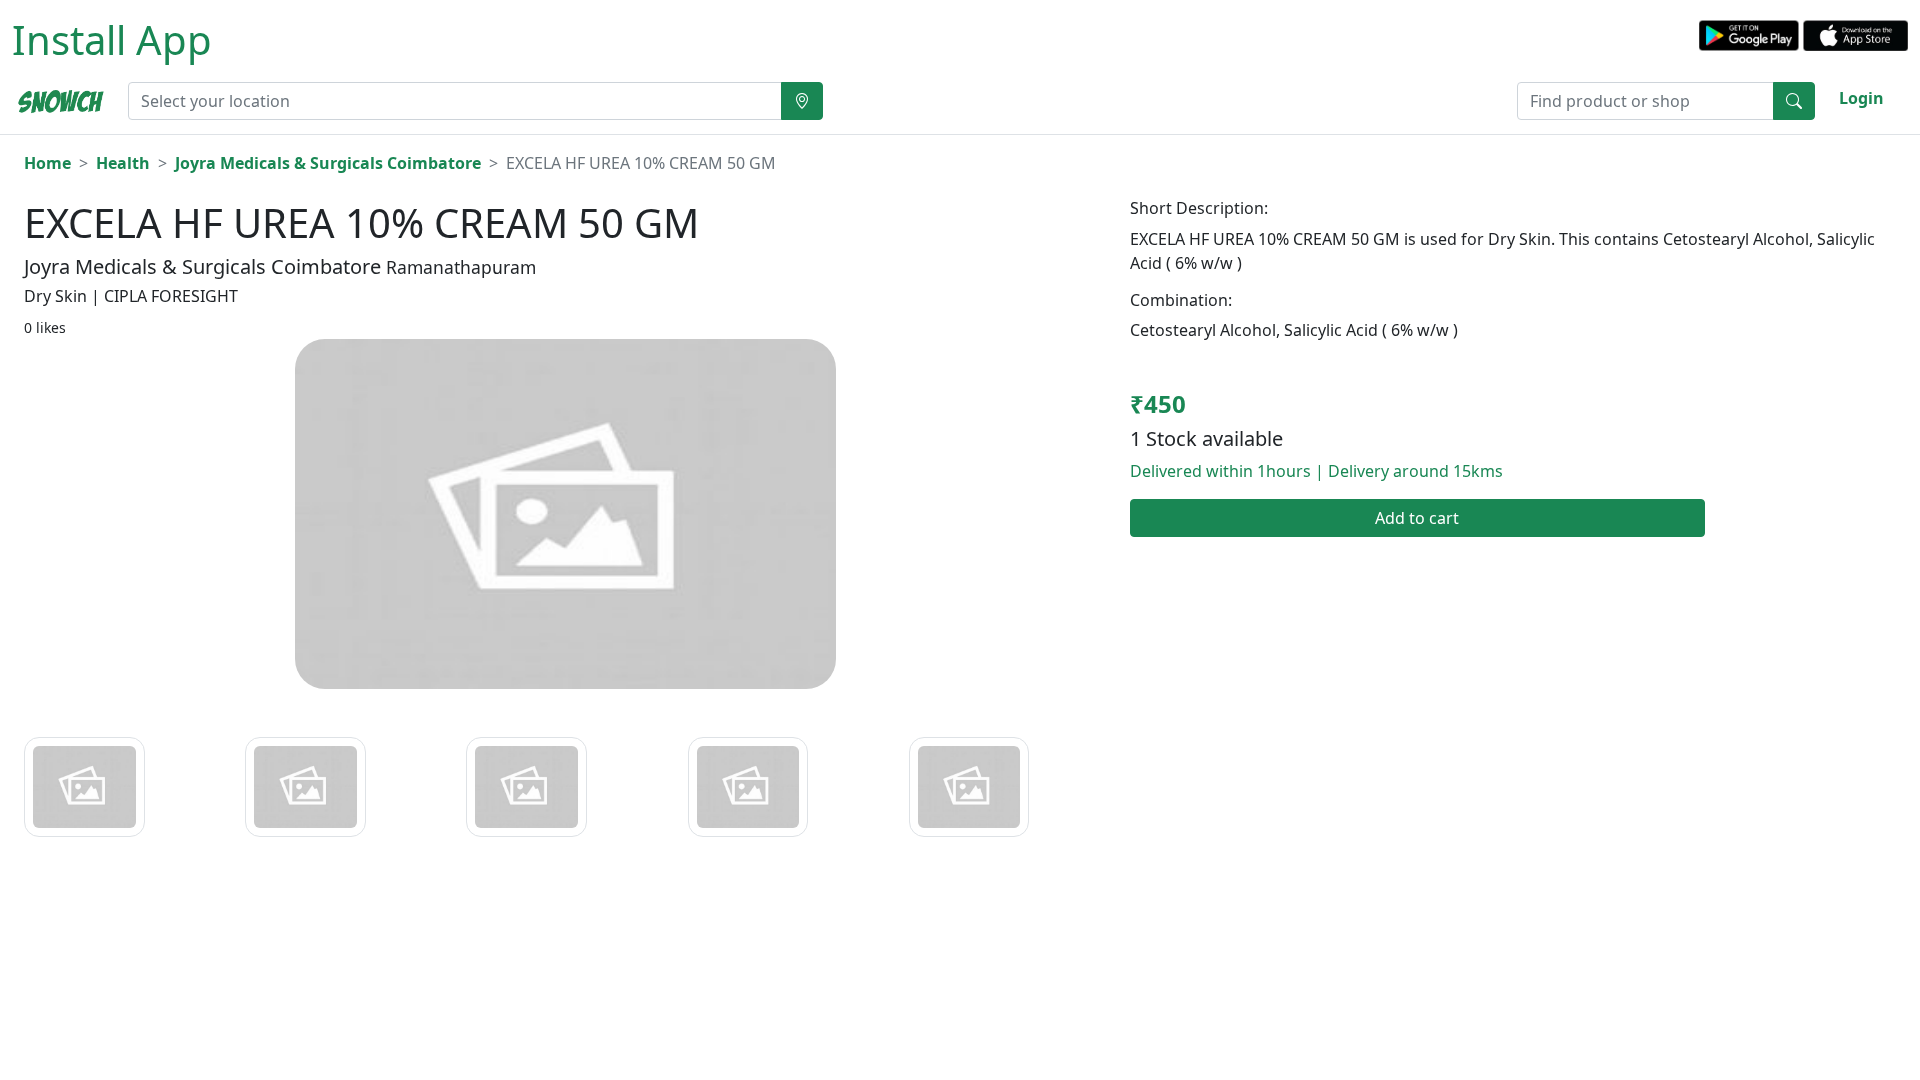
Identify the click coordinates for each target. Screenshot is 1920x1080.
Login (1861, 98)
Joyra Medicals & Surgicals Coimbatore (328, 163)
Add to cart (1417, 518)
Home (47, 163)
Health (123, 163)
